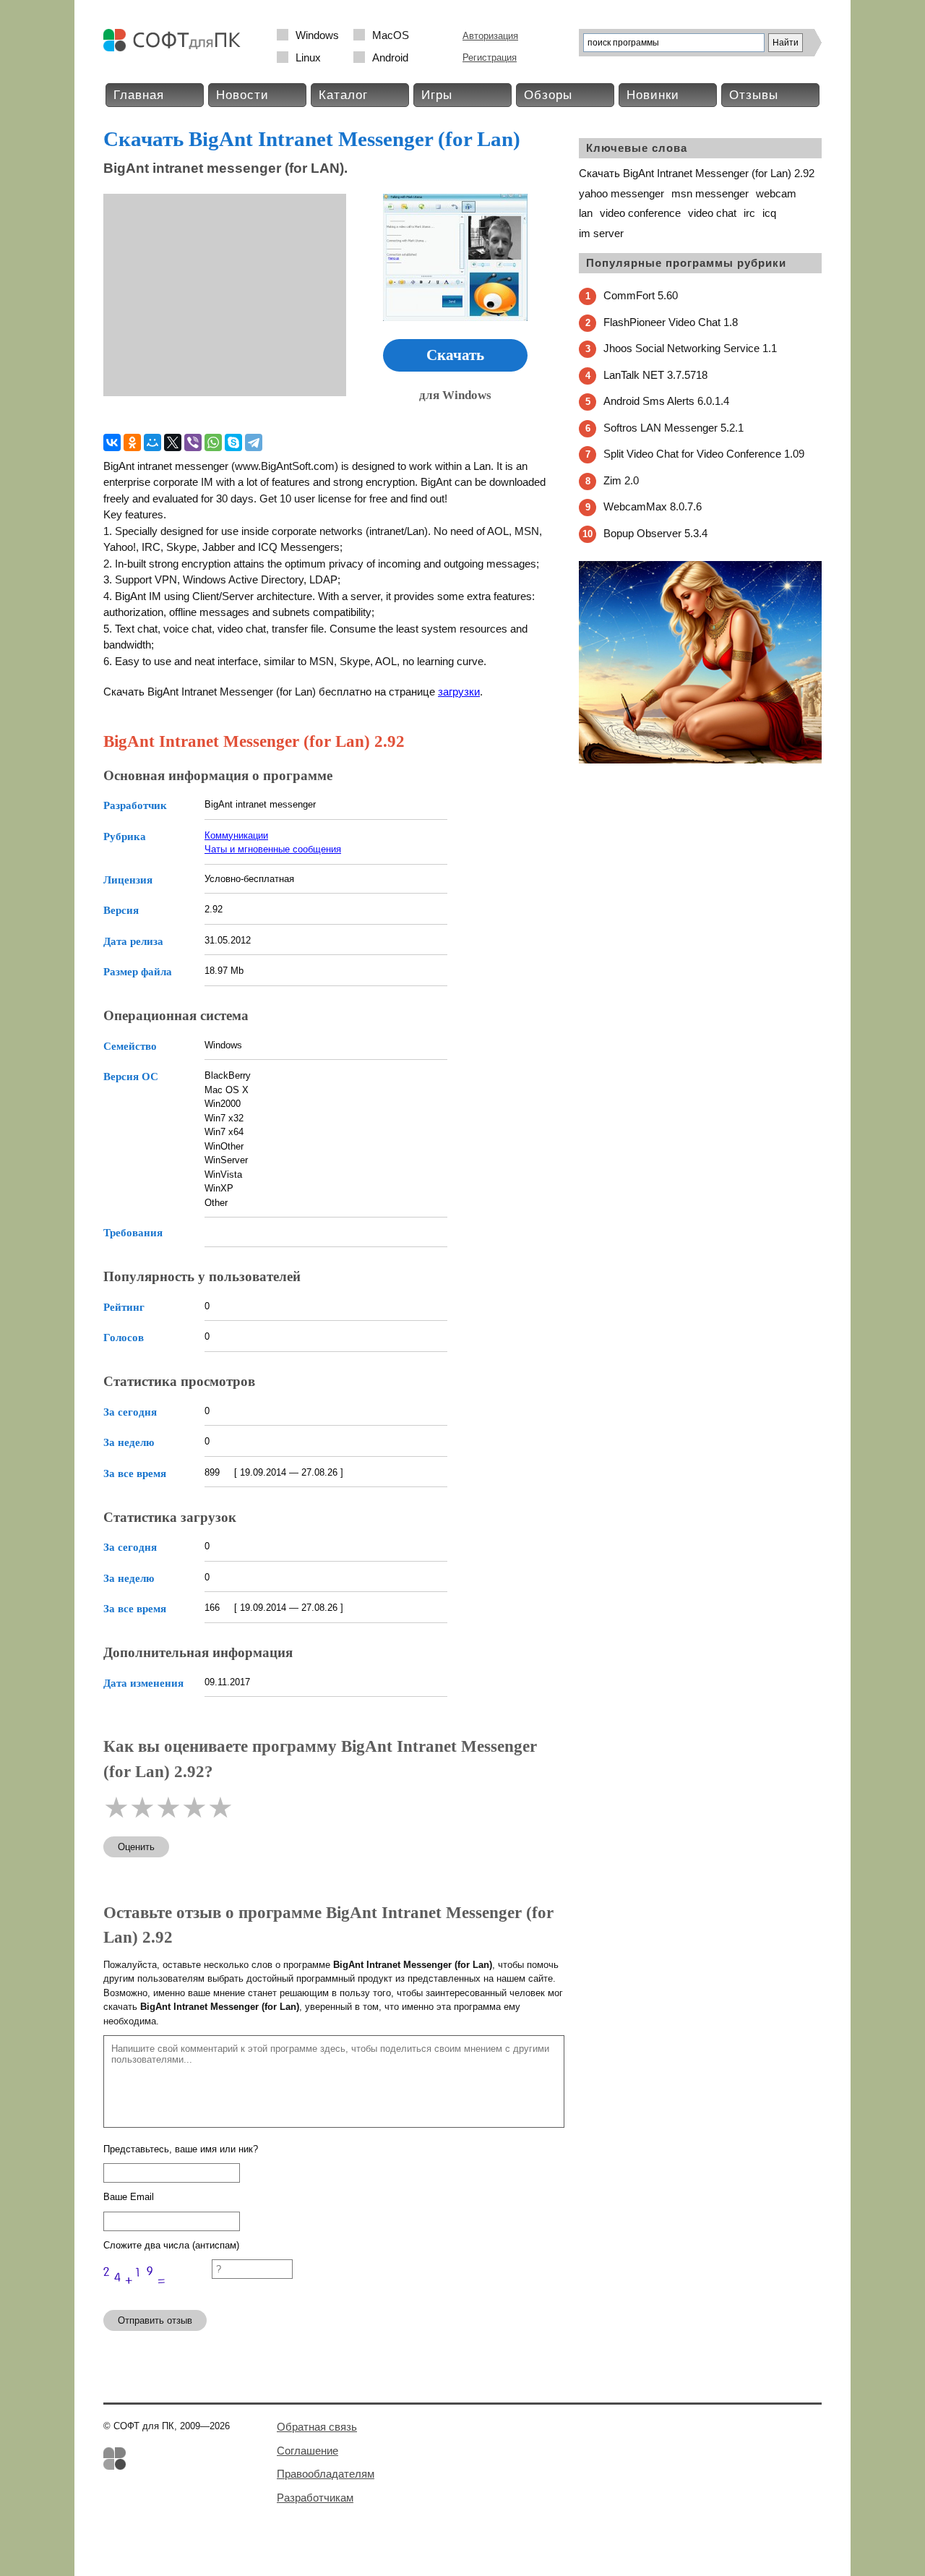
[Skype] (233, 442)
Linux (308, 57)
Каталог (343, 95)
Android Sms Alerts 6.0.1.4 (666, 401)
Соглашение (307, 2451)
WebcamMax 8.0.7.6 (653, 506)
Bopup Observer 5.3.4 (655, 533)
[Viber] (193, 442)
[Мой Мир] (152, 442)
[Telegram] (254, 442)
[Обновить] (158, 2292)
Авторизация (490, 36)
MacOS (391, 35)
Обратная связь (317, 2427)
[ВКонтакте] (112, 442)
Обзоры (548, 95)
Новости (242, 95)
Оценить (136, 1847)
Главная (139, 95)
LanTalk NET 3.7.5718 (655, 375)
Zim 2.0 (621, 480)
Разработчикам (315, 2498)
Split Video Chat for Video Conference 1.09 (704, 454)
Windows (317, 35)
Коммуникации (236, 835)
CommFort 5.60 (641, 295)
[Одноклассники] (132, 442)
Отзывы (754, 95)
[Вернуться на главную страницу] (176, 48)
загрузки (459, 692)
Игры (437, 95)
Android (390, 57)
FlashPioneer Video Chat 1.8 (671, 322)
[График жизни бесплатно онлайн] (700, 760)
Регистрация (490, 57)
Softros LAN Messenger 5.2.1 (674, 428)
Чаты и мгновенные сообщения (273, 849)
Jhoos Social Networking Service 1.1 (690, 348)
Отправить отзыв (155, 2320)
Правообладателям (326, 2474)
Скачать (455, 355)
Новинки (653, 95)
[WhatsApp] (213, 442)
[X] (173, 442)
